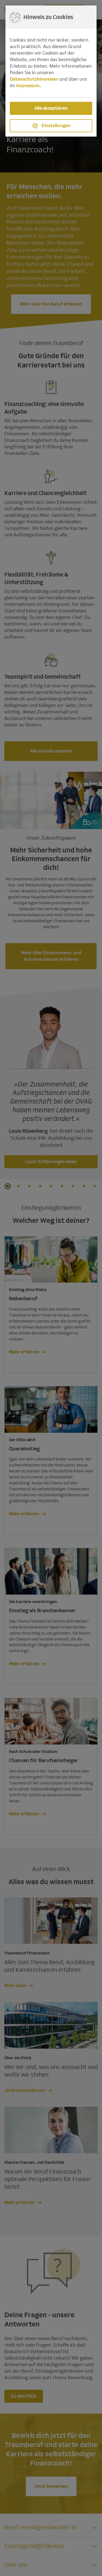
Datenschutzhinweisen (34, 79)
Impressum (28, 86)
